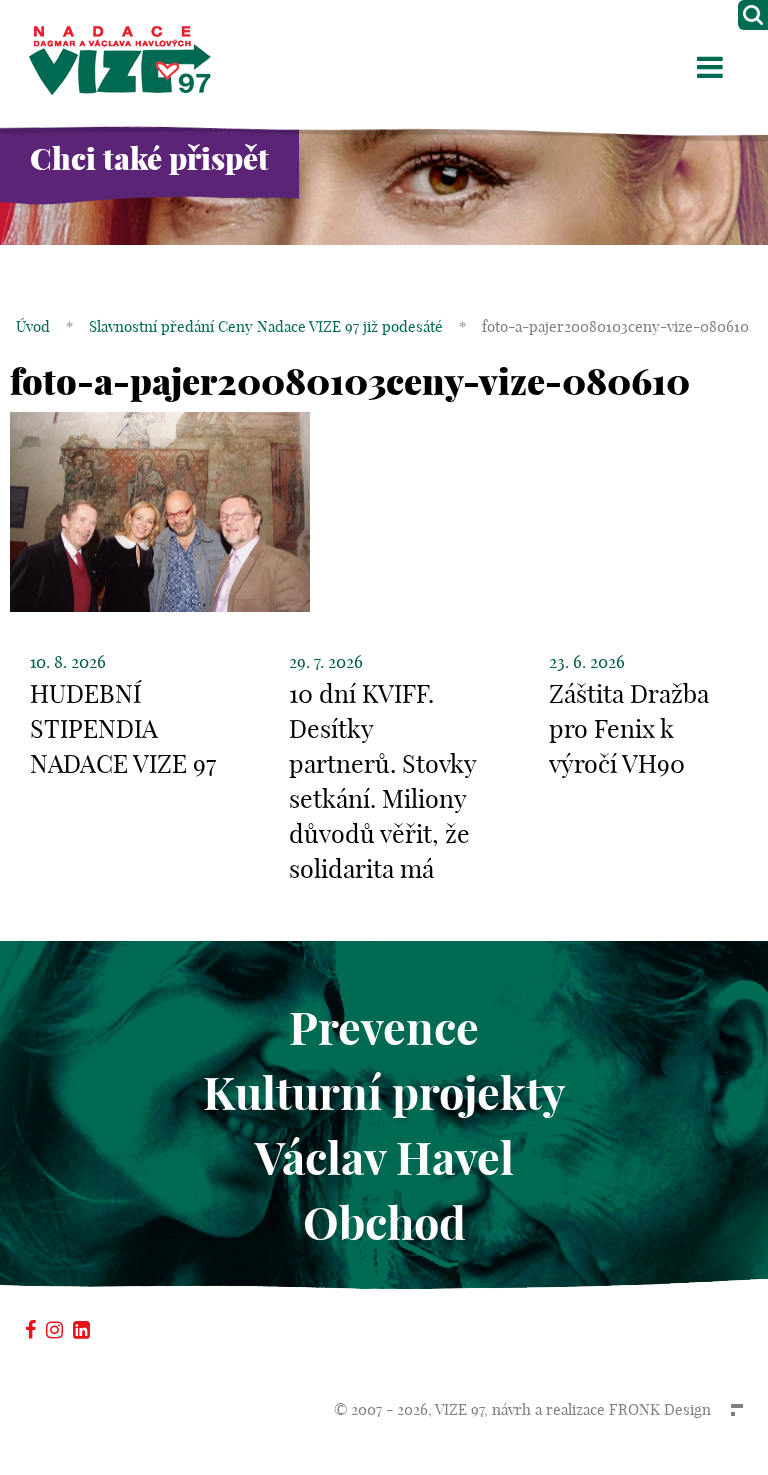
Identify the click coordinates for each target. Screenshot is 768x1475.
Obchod (384, 1223)
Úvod (33, 326)
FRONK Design (660, 1409)
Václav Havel (384, 1158)
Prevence (384, 1028)
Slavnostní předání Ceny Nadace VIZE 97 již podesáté (266, 326)
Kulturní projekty (384, 1093)
